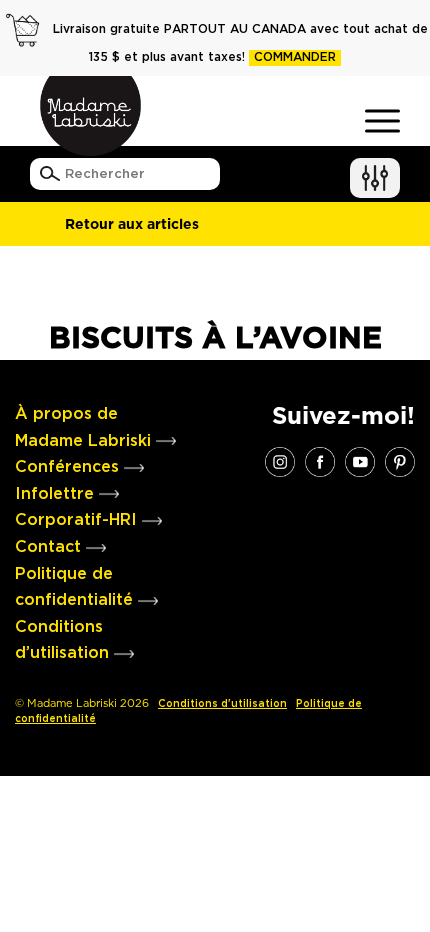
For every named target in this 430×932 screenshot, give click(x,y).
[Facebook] (320, 461)
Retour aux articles (132, 224)
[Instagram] (280, 461)
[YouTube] (360, 461)
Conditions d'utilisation (222, 704)
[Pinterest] (400, 461)
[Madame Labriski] (90, 116)
